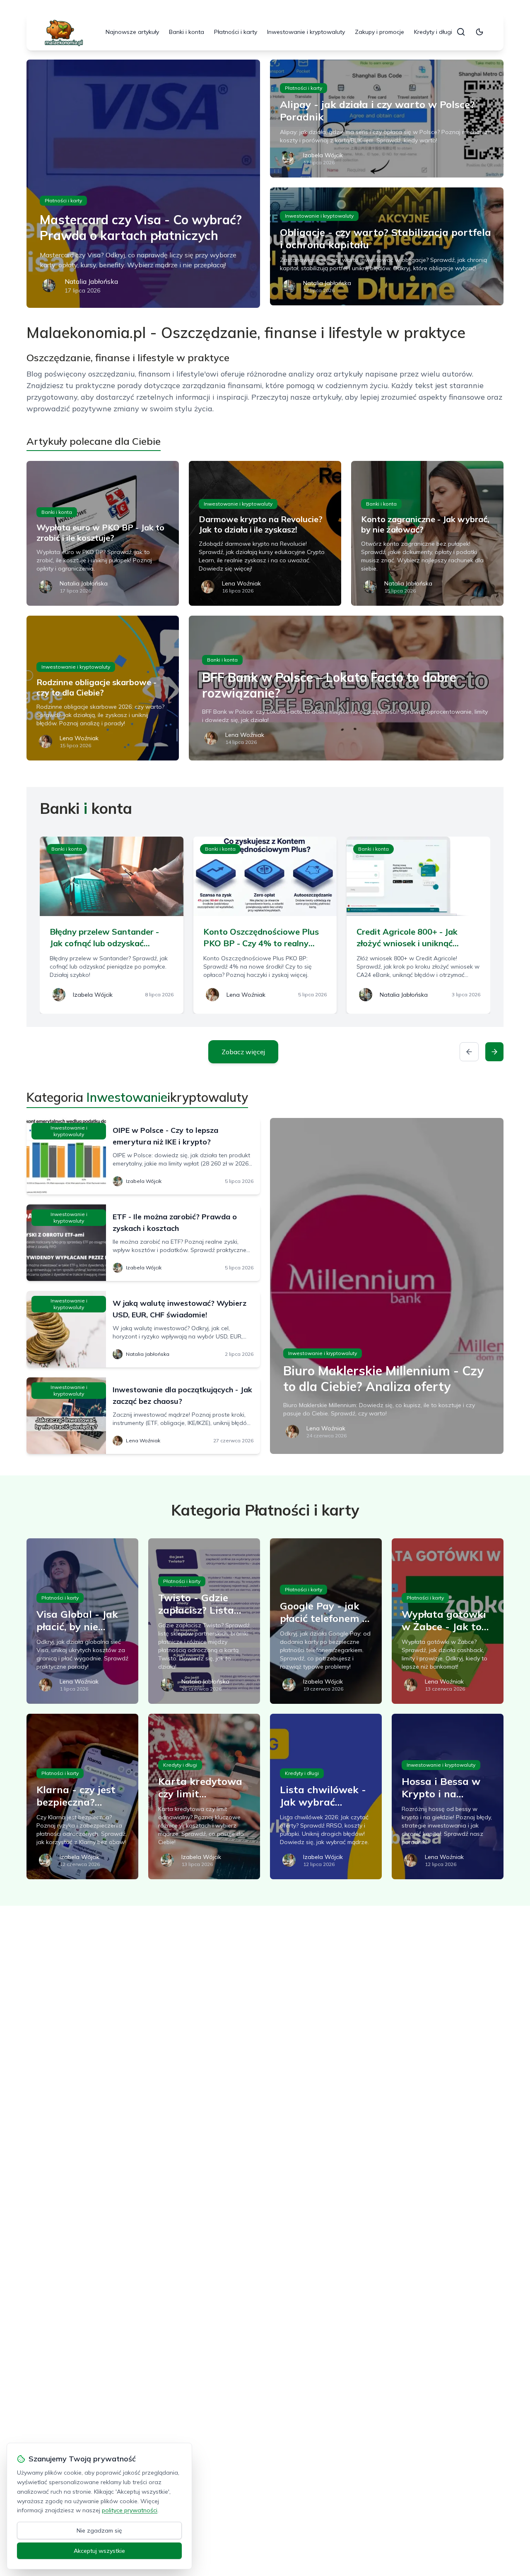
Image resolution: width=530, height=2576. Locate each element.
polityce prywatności (130, 2510)
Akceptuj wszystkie (99, 2551)
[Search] (461, 32)
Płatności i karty (236, 32)
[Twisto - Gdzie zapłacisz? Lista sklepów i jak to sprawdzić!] (204, 1621)
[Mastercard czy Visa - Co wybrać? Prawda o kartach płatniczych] (143, 184)
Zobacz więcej (243, 1052)
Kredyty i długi (433, 32)
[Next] (494, 1052)
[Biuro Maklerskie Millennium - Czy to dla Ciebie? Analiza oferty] (387, 1286)
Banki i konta (187, 32)
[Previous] (469, 1052)
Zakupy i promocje (379, 32)
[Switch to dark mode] (479, 32)
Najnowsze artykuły (132, 32)
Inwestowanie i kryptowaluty (306, 32)
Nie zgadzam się (99, 2530)
